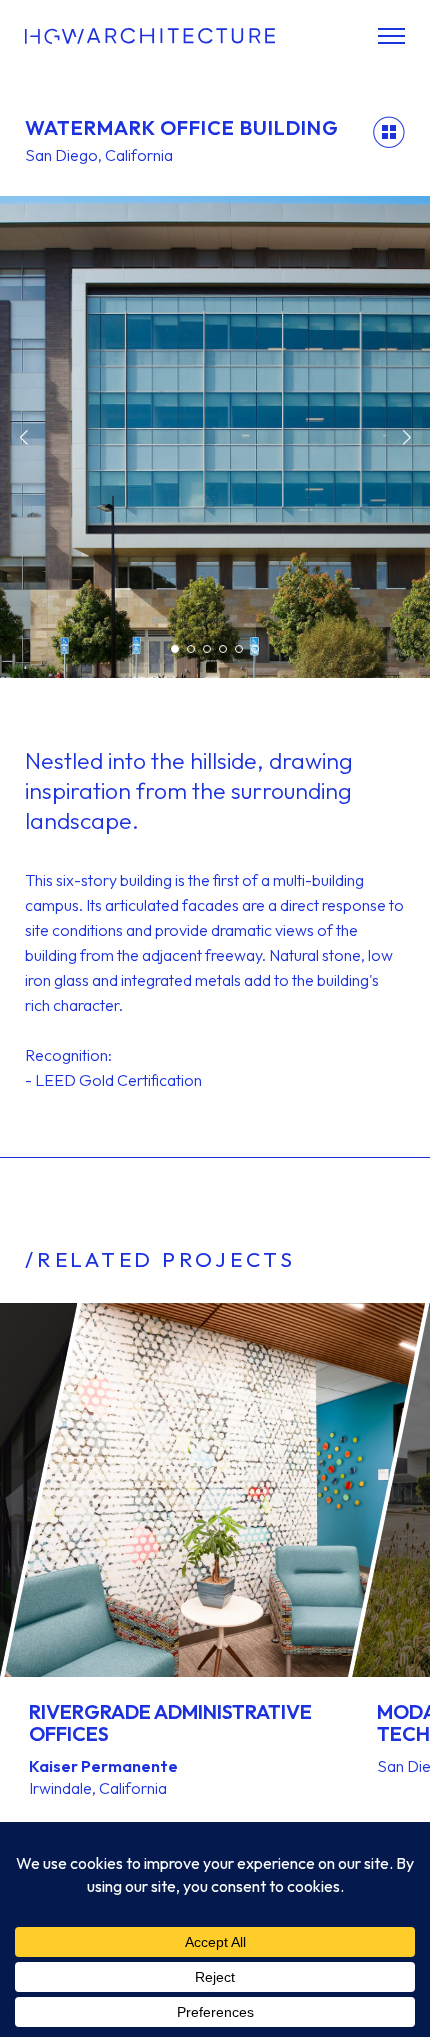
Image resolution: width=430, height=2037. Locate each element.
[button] (23, 437)
